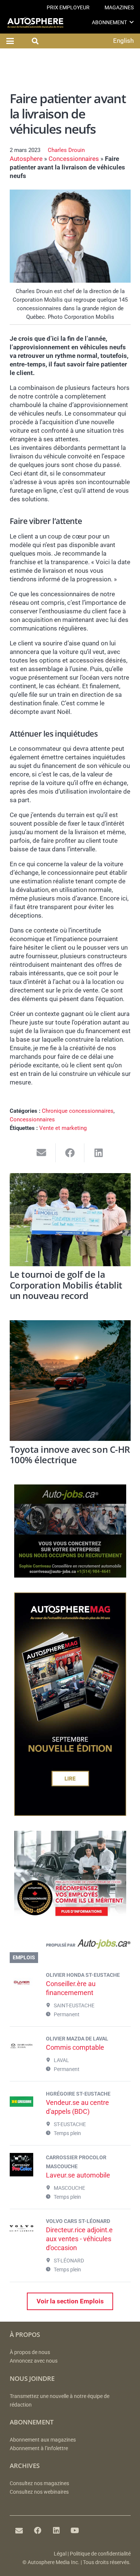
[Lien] (70, 1945)
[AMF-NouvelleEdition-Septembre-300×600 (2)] (70, 1814)
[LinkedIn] (56, 2531)
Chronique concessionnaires (78, 1111)
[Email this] (42, 1153)
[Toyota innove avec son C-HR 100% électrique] (70, 1381)
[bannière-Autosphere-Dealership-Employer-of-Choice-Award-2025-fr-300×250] (70, 1922)
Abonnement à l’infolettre (39, 2448)
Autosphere (26, 159)
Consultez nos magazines (39, 2483)
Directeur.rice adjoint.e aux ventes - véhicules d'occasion (79, 2239)
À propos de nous (30, 2352)
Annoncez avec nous (34, 2361)
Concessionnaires (74, 159)
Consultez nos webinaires (39, 2492)
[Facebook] (38, 2531)
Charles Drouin (66, 150)
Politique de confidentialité (100, 2554)
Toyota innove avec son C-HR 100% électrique (70, 1455)
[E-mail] (19, 2531)
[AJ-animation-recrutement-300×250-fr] (70, 1575)
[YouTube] (75, 2531)
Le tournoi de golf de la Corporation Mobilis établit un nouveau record (66, 1285)
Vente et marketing (63, 1128)
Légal (60, 2554)
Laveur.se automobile (78, 2175)
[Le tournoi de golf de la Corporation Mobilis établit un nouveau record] (70, 1220)
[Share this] (70, 1153)
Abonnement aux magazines (43, 2440)
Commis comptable (75, 2047)
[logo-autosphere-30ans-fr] (35, 23)
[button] (132, 22)
